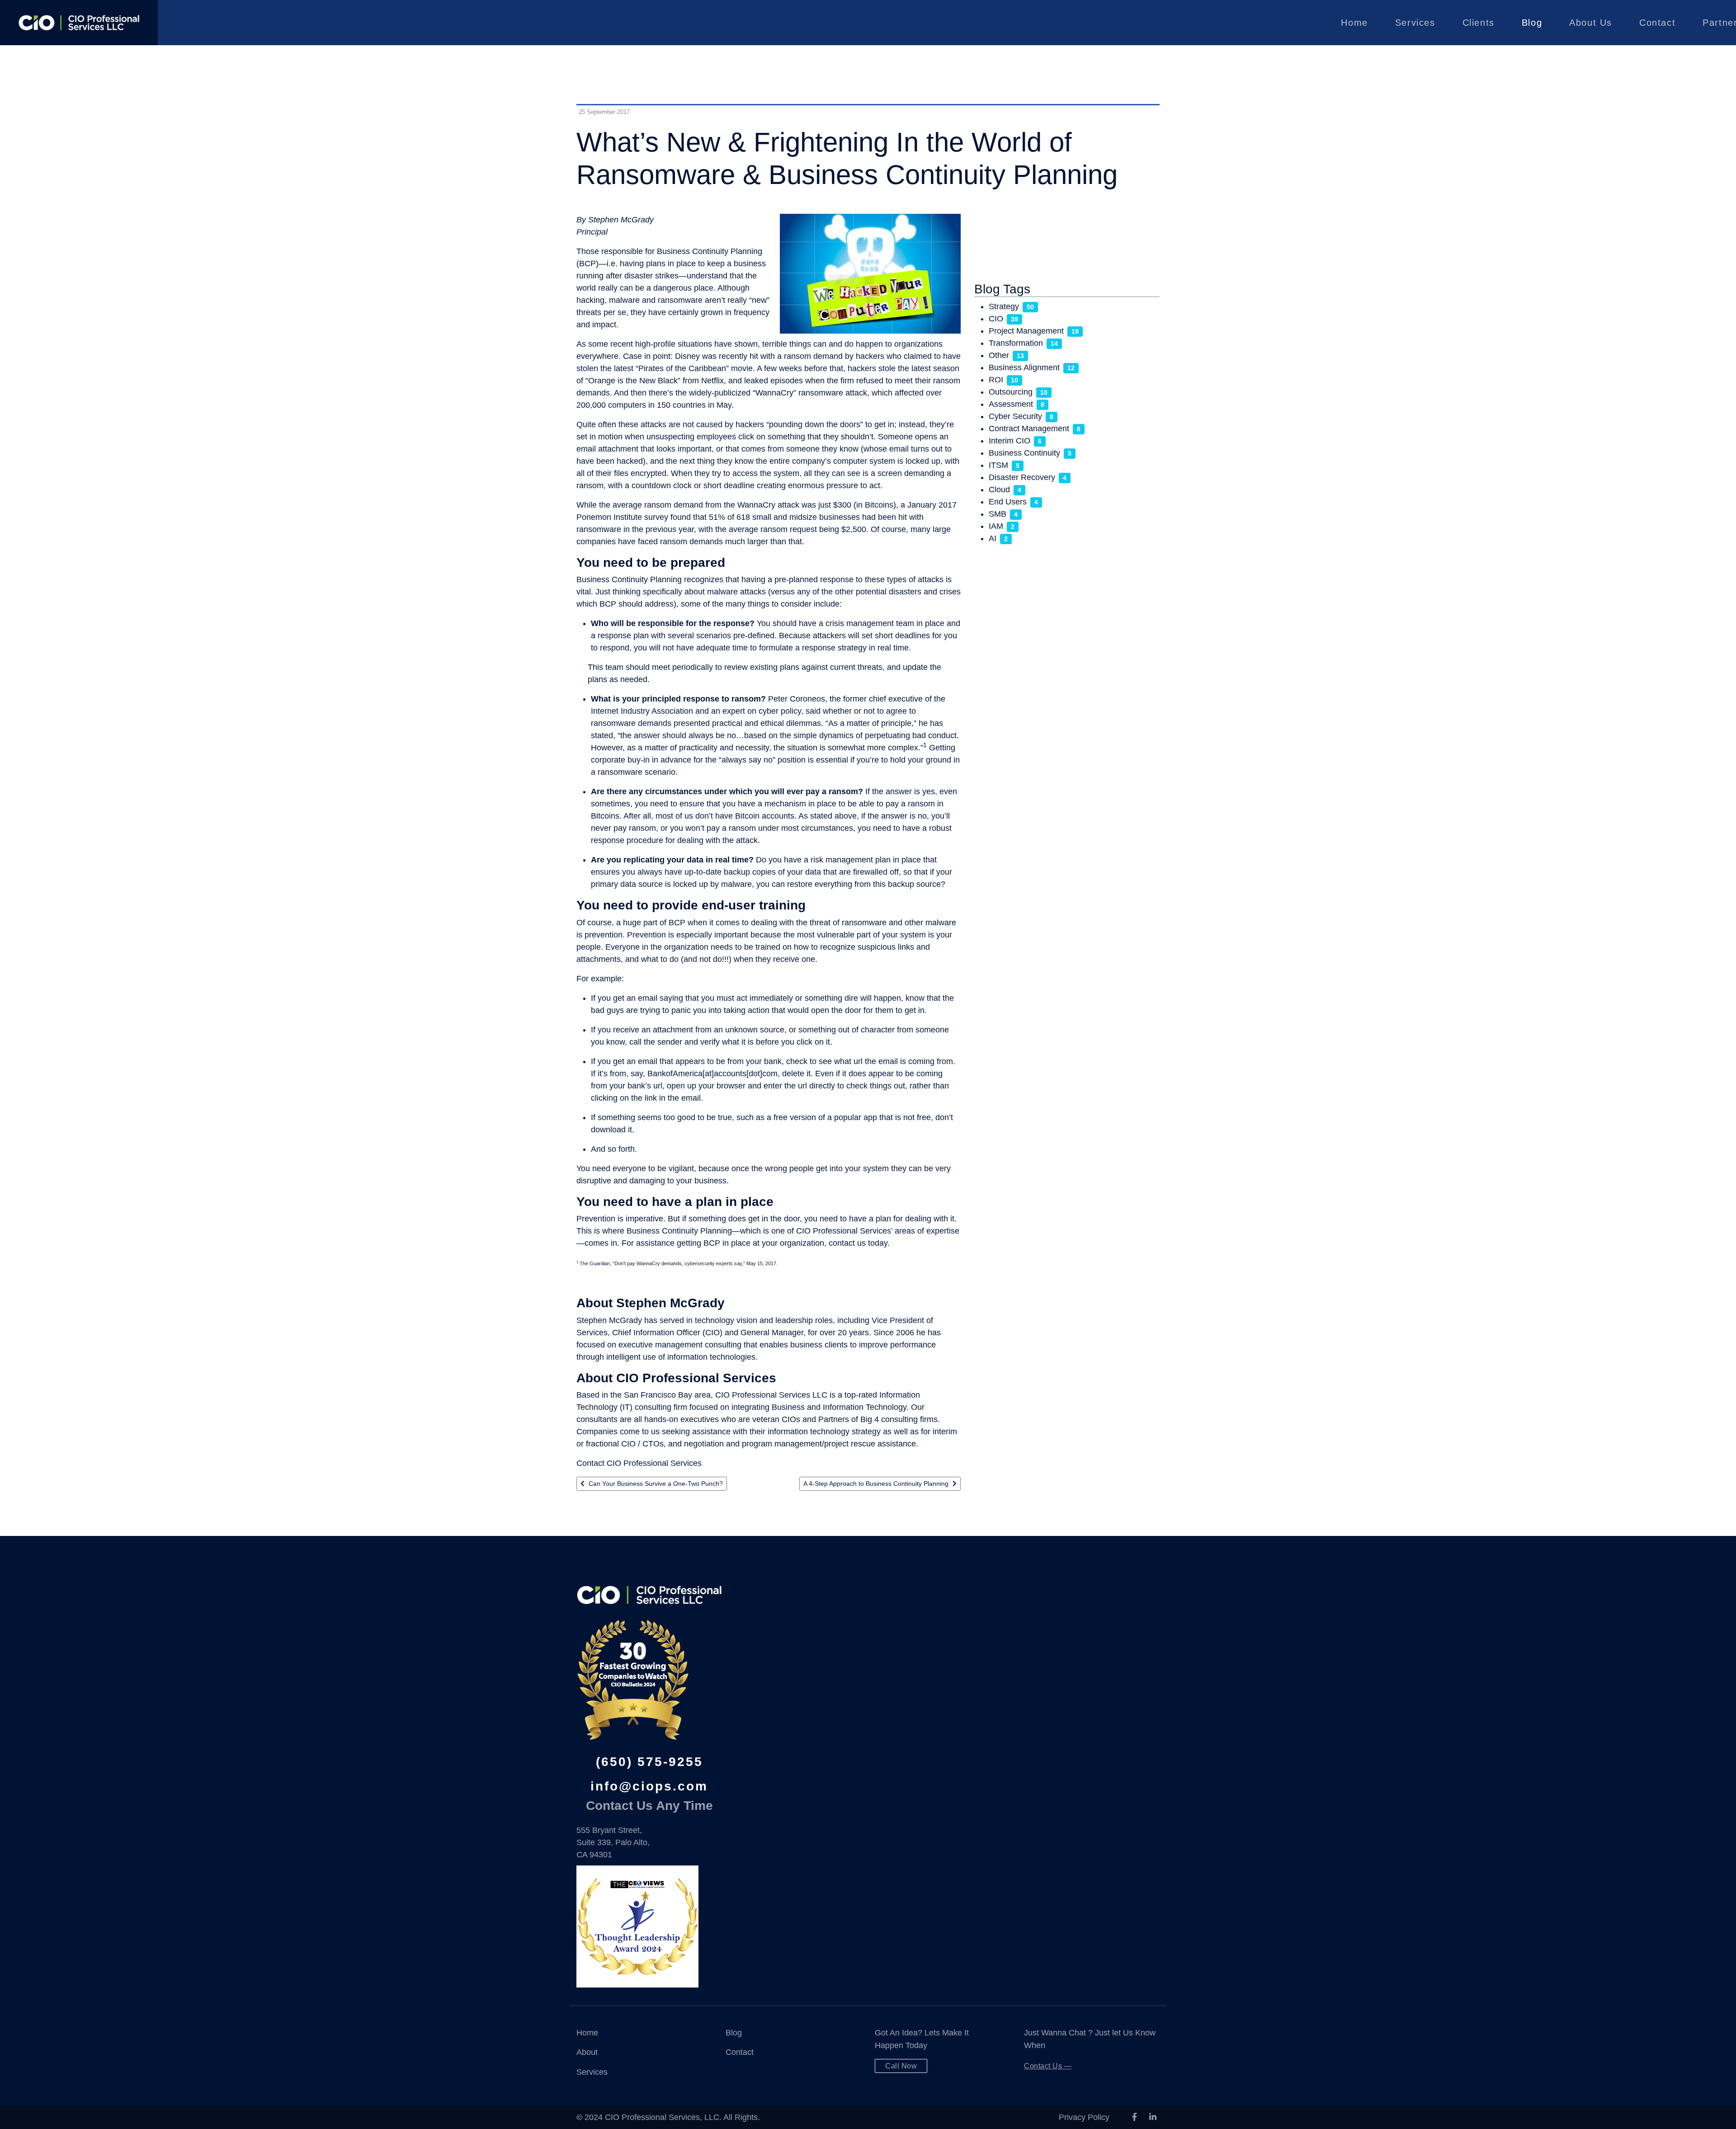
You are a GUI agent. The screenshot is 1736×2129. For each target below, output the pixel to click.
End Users (1008, 502)
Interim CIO (1010, 441)
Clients (1479, 23)
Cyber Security (1015, 416)
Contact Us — (1048, 2066)
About (587, 2052)
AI (993, 538)
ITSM (998, 465)
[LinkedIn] (1153, 2117)
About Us (1591, 23)
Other (999, 355)
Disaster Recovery (1022, 477)
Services (1415, 23)
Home (1354, 23)
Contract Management (1029, 429)
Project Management (1026, 331)
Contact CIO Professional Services (639, 1463)
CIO (996, 319)
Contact (1657, 23)
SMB (998, 514)
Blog (1532, 23)
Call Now (901, 2066)
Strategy (1004, 306)
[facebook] (1135, 2117)
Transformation (1016, 343)
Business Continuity (1024, 453)
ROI (996, 380)
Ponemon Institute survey (622, 517)
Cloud (999, 490)
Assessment (1011, 404)
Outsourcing (1011, 392)
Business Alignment (1024, 367)
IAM (996, 526)
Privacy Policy (1084, 2117)
